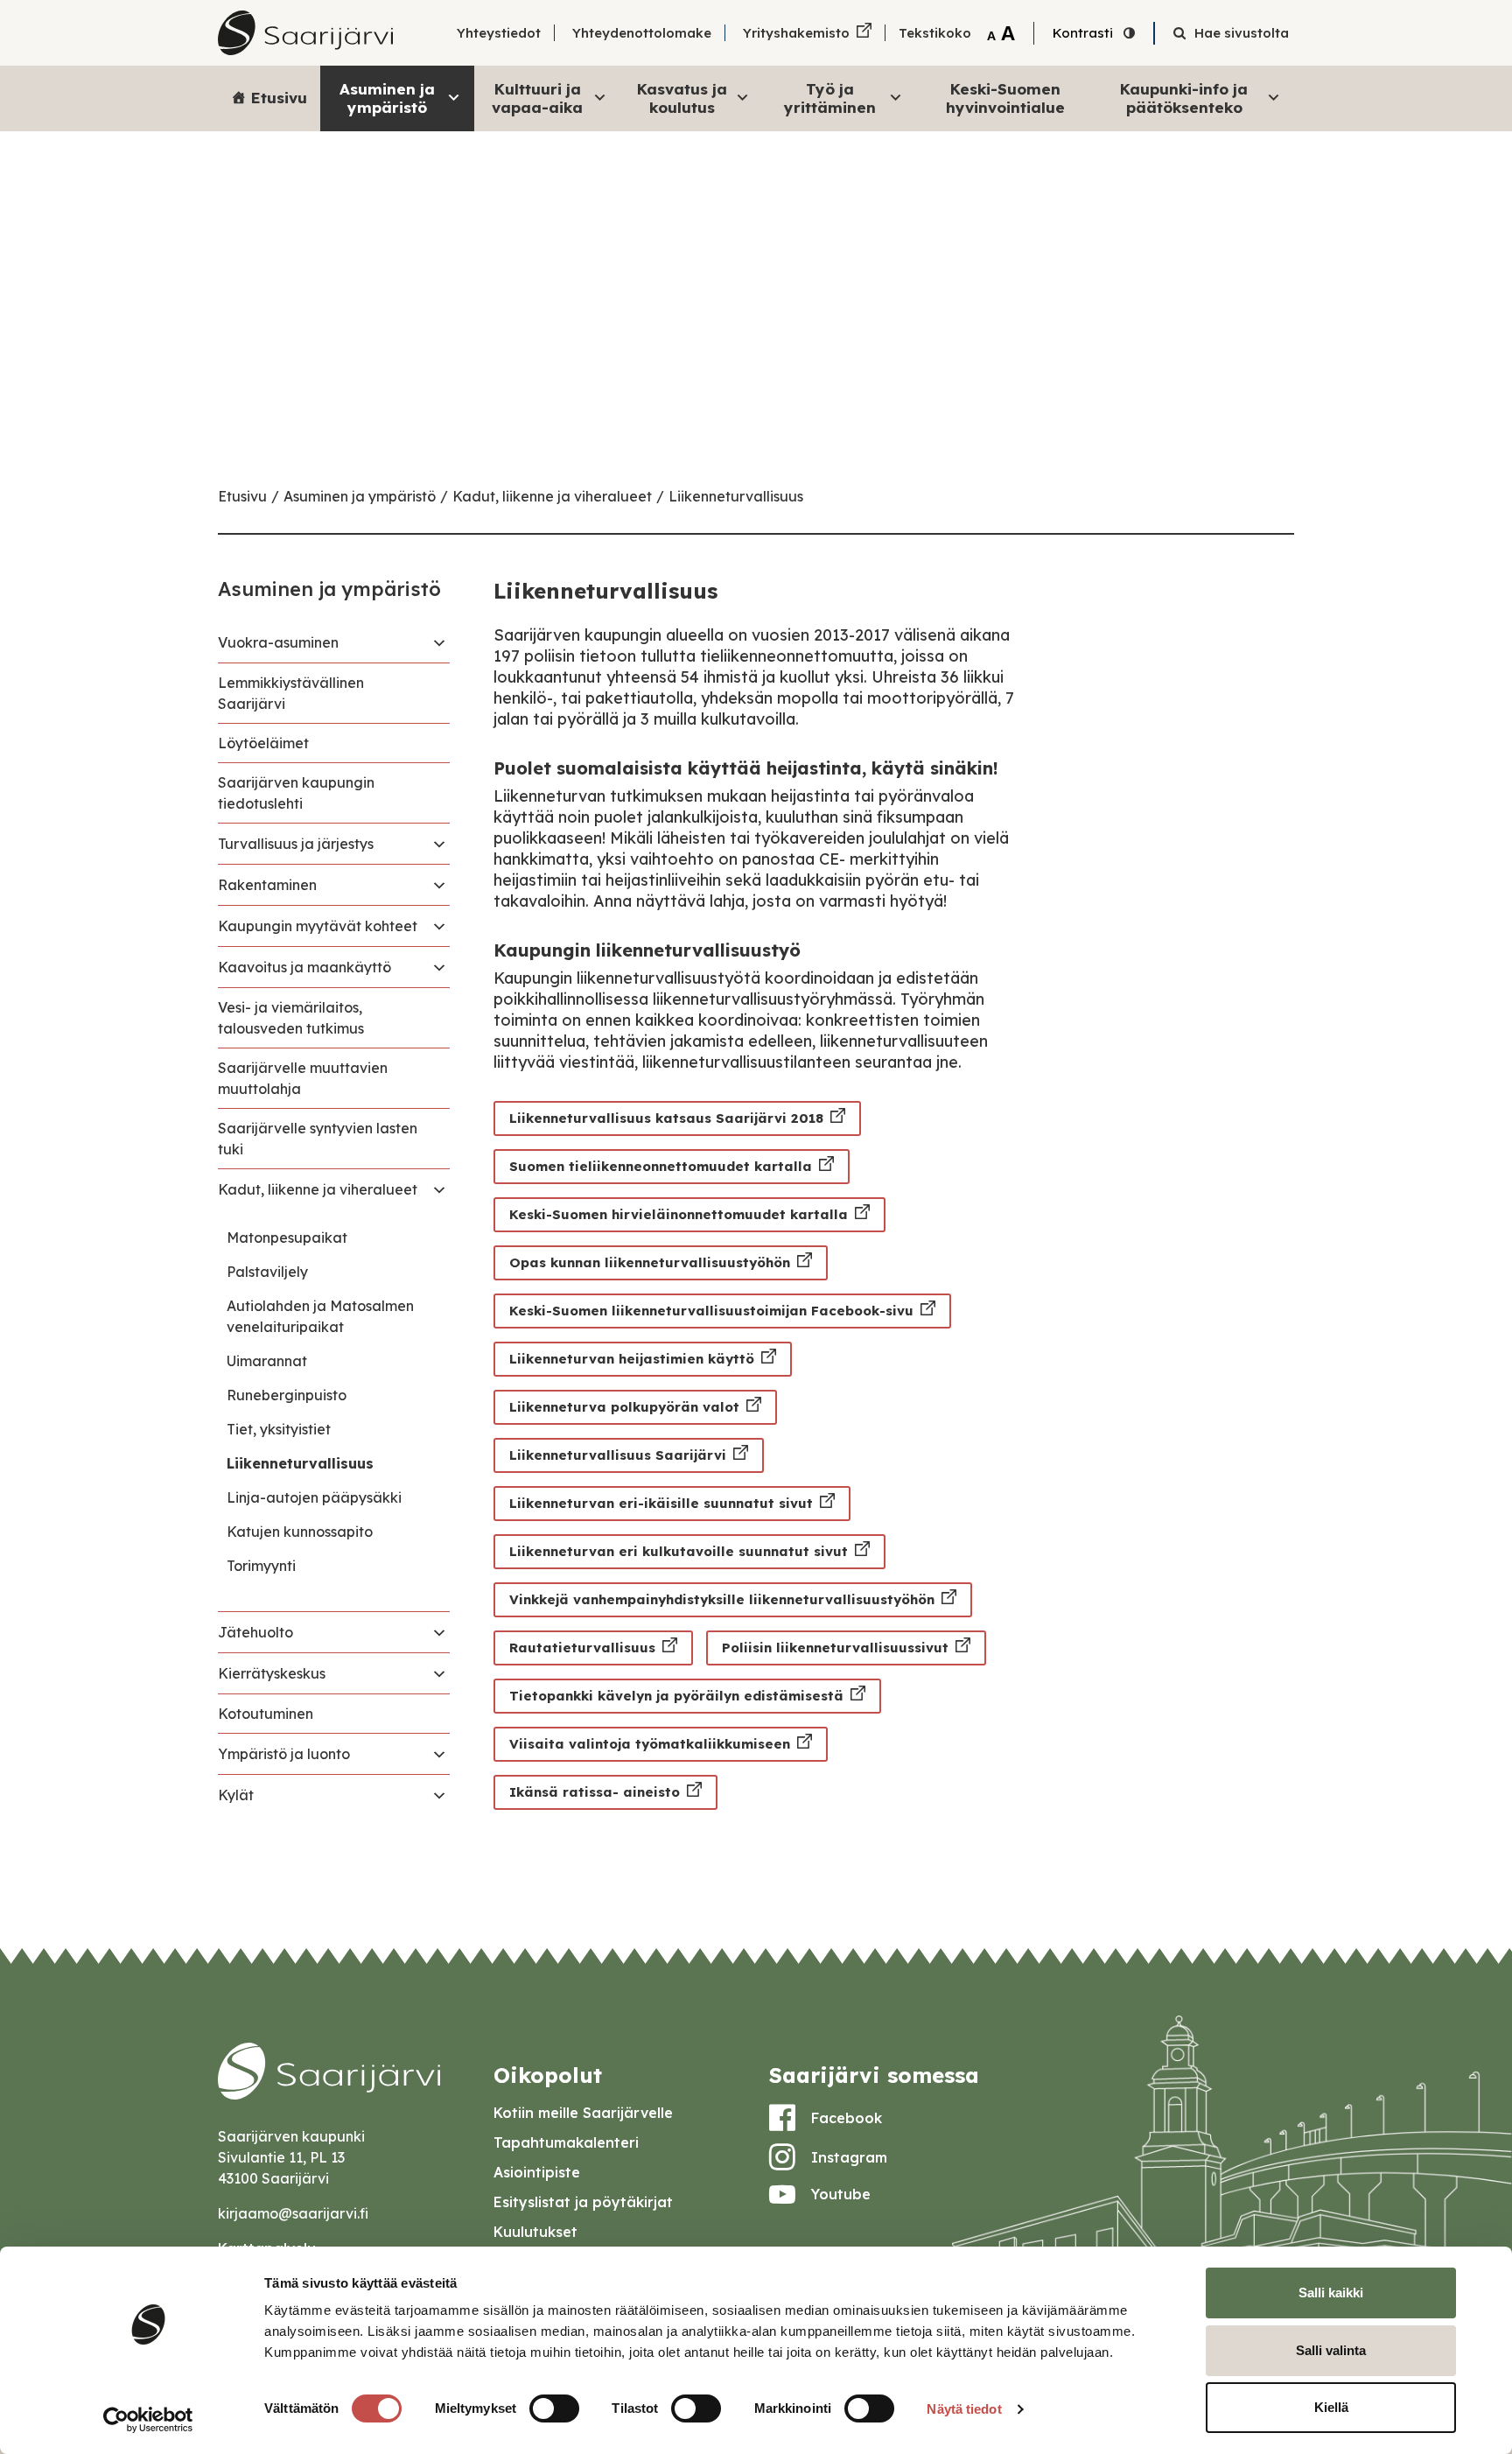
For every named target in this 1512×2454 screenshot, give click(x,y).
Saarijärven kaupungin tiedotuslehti (296, 793)
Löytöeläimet (263, 743)
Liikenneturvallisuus (736, 496)
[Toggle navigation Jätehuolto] (439, 1632)
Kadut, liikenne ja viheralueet (552, 496)
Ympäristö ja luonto (284, 1754)
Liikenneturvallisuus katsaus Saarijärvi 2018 (666, 1118)
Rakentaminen (267, 885)
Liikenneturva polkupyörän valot (624, 1407)
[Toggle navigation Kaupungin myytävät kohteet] (439, 926)
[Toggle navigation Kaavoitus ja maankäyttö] (439, 967)
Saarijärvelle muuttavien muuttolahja (303, 1078)
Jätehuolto (255, 1632)
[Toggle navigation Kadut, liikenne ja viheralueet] (439, 1189)
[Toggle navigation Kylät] (439, 1795)
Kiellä (1331, 2407)
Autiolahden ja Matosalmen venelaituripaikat (320, 1316)
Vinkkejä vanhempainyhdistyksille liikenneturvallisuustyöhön (722, 1599)
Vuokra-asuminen (278, 642)
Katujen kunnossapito (300, 1532)
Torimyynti (261, 1566)
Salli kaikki (1331, 2293)
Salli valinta (1331, 2350)
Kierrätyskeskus (272, 1673)
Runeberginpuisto (287, 1395)
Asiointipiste (537, 2172)
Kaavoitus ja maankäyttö (304, 967)
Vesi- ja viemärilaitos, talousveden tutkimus (291, 1018)
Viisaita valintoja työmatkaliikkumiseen (650, 1744)
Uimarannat (267, 1361)
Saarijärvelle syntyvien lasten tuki (318, 1139)
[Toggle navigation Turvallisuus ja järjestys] (439, 844)
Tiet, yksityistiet (279, 1429)
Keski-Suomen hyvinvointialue (1005, 98)
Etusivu (279, 98)
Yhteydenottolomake (642, 33)
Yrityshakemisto (796, 33)
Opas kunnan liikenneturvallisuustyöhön (650, 1262)
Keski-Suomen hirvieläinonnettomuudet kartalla (679, 1214)
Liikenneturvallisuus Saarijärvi (618, 1455)
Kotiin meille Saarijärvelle (583, 2113)
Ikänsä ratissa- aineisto (595, 1792)
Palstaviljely (267, 1272)
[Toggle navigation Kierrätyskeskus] (439, 1673)
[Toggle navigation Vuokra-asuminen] (439, 642)
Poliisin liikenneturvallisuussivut (835, 1648)
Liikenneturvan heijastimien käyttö (632, 1359)
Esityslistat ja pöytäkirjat (583, 2202)
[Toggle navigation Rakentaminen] (439, 885)
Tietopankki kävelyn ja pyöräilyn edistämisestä (676, 1696)
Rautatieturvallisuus (582, 1648)
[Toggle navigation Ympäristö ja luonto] (439, 1754)
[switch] (554, 2408)
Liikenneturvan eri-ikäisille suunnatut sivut (661, 1503)
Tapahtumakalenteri (566, 2142)
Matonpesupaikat (287, 1238)
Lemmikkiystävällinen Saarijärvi (291, 693)
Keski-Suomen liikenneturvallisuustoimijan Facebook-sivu (711, 1311)
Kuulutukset (535, 2232)
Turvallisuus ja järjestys (296, 844)
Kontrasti (1083, 33)
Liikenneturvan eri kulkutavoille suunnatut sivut (679, 1551)
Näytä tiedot (964, 2409)
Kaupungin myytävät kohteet (318, 926)
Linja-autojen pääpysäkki (314, 1497)
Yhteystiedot (499, 33)
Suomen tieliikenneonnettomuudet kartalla (661, 1166)
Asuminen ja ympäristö (360, 496)
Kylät (236, 1795)
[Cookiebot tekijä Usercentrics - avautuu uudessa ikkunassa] (148, 2420)
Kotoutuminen (266, 1714)
